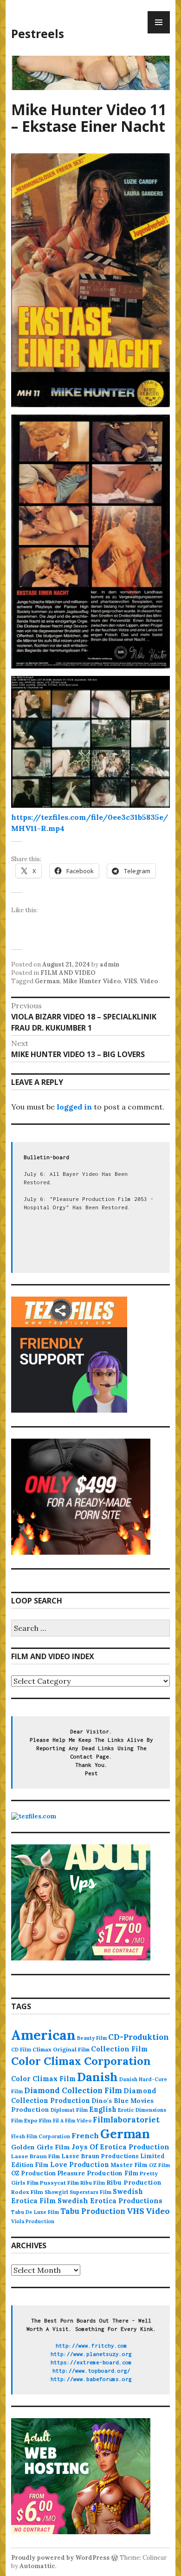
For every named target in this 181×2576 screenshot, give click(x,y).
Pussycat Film (59, 2183)
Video (149, 981)
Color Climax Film (43, 2079)
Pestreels (38, 33)
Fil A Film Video (72, 2121)
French (85, 2135)
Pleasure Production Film (98, 2173)
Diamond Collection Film (73, 2090)
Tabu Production (93, 2211)
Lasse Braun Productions (100, 2156)
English (103, 2109)
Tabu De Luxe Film (35, 2212)
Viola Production (33, 2221)
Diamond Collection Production (84, 2096)
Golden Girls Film (41, 2147)
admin (110, 964)
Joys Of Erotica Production (120, 2147)
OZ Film (159, 2165)
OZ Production (33, 2173)
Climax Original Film (61, 2049)
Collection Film (119, 2049)
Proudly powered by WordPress (60, 2558)
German (47, 981)
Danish (97, 2077)
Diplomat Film (69, 2110)
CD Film (21, 2050)
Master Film (129, 2165)
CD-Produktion (139, 2037)
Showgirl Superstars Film (78, 2192)
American (43, 2035)
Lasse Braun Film (36, 2156)
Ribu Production (134, 2182)
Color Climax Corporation (81, 2061)
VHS (130, 981)
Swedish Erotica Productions (110, 2201)
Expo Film (38, 2120)
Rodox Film (27, 2192)
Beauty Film (92, 2038)
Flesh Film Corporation (41, 2136)
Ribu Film (93, 2183)
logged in (74, 1107)
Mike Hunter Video (92, 981)
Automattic (37, 2566)
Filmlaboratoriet (126, 2120)
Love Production (80, 2165)
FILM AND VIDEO (68, 973)
